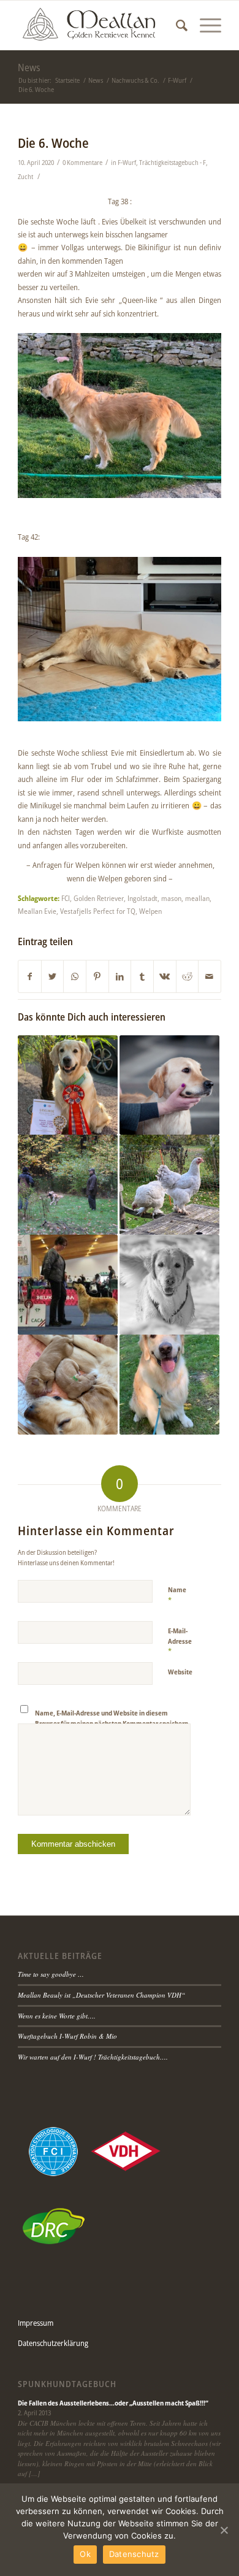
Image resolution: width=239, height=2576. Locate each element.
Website (180, 1672)
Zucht (25, 177)
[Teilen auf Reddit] (188, 976)
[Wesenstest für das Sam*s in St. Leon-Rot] (68, 1185)
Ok (85, 2554)
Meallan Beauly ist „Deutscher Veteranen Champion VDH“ (101, 1995)
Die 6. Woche (53, 143)
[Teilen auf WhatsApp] (75, 976)
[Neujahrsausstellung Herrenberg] (169, 1085)
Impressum (36, 2323)
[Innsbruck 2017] (68, 1285)
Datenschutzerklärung (53, 2343)
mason (171, 898)
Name (177, 1595)
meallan (197, 898)
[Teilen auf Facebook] (30, 976)
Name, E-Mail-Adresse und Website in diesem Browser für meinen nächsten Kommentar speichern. (112, 1718)
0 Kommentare (82, 163)
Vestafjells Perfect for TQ (98, 911)
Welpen (150, 911)
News (29, 67)
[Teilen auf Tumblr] (142, 976)
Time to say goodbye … (51, 1974)
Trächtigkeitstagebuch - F (173, 163)
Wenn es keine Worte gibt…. (57, 2016)
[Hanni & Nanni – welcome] (169, 1185)
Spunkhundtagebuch (67, 2384)
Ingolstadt (142, 898)
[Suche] (176, 25)
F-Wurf (127, 163)
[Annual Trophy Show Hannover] (68, 1085)
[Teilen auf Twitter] (53, 976)
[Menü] (204, 25)
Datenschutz (134, 2554)
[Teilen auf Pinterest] (97, 976)
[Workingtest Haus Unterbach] (169, 1385)
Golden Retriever (99, 898)
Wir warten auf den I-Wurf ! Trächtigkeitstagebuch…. (93, 2057)
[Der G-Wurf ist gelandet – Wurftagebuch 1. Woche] (68, 1385)
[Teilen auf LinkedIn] (120, 976)
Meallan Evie (37, 911)
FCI (66, 898)
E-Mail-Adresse (180, 1641)
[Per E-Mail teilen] (210, 976)
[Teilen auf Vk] (165, 976)
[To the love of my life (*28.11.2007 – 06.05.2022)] (169, 1285)
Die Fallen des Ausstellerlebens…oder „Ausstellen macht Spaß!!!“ (113, 2403)
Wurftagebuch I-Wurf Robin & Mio (67, 2036)
